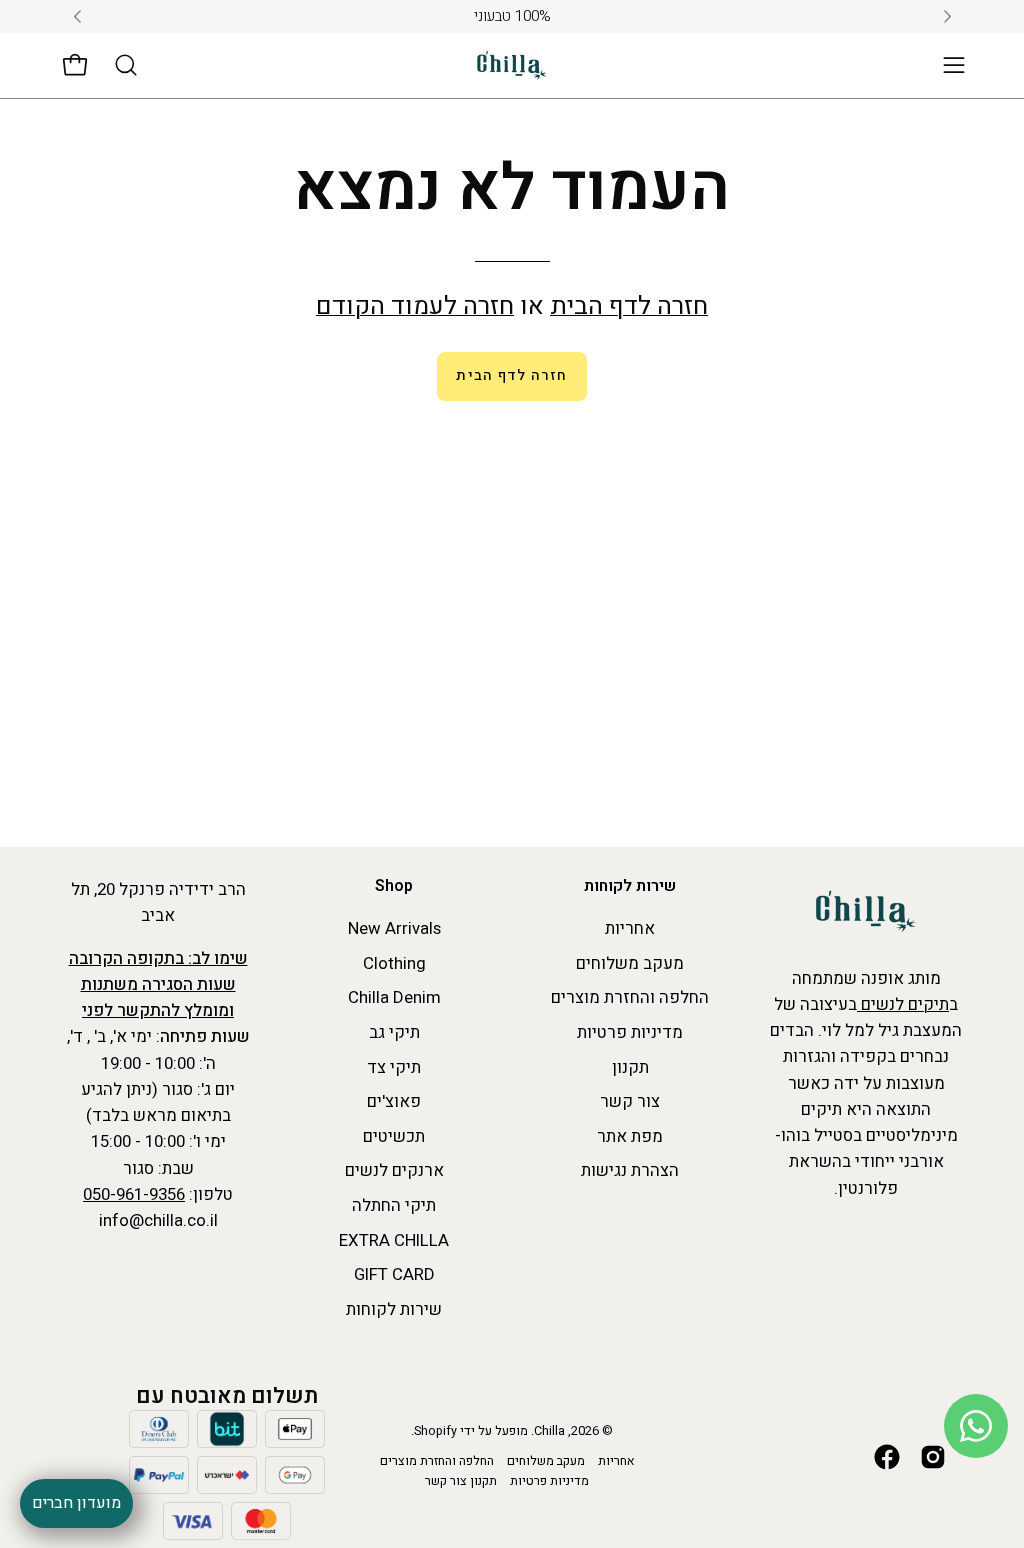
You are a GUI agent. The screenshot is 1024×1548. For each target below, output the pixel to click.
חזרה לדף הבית (629, 306)
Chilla (549, 1431)
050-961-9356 (134, 1194)
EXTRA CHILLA (394, 1240)
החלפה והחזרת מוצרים (630, 998)
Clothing (394, 963)
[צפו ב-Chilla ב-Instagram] (933, 1457)
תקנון (630, 1067)
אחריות (630, 928)
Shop (394, 887)
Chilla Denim (394, 998)
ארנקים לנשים (394, 1171)
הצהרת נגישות (630, 1171)
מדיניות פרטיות (630, 1032)
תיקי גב (394, 1032)
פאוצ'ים (394, 1101)
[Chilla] (512, 65)
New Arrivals (394, 928)
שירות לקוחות (630, 887)
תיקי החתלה (394, 1205)
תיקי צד (394, 1067)
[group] (512, 16)
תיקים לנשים (903, 1004)
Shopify (435, 1431)
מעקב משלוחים (630, 963)
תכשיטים (394, 1136)
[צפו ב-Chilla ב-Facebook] (887, 1457)
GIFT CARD (394, 1275)
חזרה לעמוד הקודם (415, 306)
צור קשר (630, 1101)
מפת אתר (630, 1136)
